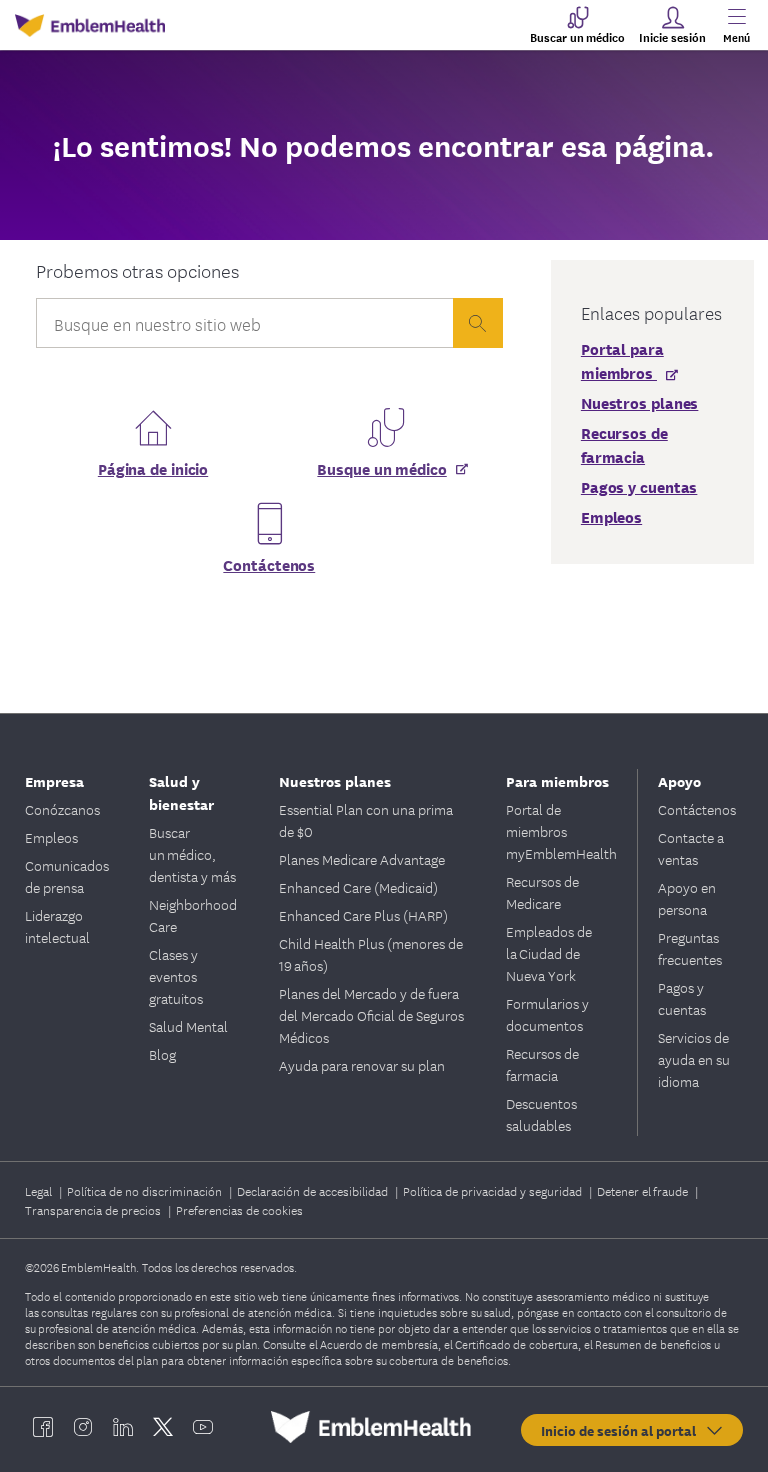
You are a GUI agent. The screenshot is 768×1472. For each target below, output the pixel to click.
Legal (40, 1190)
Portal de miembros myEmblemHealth (561, 831)
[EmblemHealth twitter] (163, 1427)
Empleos (51, 837)
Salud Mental (188, 1026)
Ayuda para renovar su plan (362, 1065)
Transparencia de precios (94, 1209)
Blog (162, 1054)
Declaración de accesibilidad (314, 1190)
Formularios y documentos (547, 1014)
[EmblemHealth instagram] (83, 1427)
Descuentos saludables (541, 1114)
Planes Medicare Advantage (362, 859)
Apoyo (679, 780)
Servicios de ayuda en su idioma (694, 1059)
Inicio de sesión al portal (622, 1430)
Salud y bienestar (181, 792)
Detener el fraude (644, 1190)
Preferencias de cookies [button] (239, 1209)
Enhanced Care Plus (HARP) (363, 915)
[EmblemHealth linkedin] (123, 1427)
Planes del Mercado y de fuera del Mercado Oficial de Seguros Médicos (371, 1015)
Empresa (54, 780)
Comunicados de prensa (67, 876)
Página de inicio (153, 468)
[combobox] (244, 328)
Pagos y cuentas (682, 998)
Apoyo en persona (687, 898)
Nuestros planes (335, 780)
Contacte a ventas (691, 848)
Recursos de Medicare (542, 892)
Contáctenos (269, 564)
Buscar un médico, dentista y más (192, 854)
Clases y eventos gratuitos (176, 976)
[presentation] (478, 323)
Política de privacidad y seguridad (494, 1190)
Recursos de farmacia (542, 1064)
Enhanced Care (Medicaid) (358, 887)
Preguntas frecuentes (690, 948)
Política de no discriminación (146, 1190)
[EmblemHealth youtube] (203, 1427)
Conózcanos (62, 809)
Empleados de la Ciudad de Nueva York (549, 953)
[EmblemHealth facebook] (43, 1427)
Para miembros (557, 780)
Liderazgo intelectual (57, 926)
